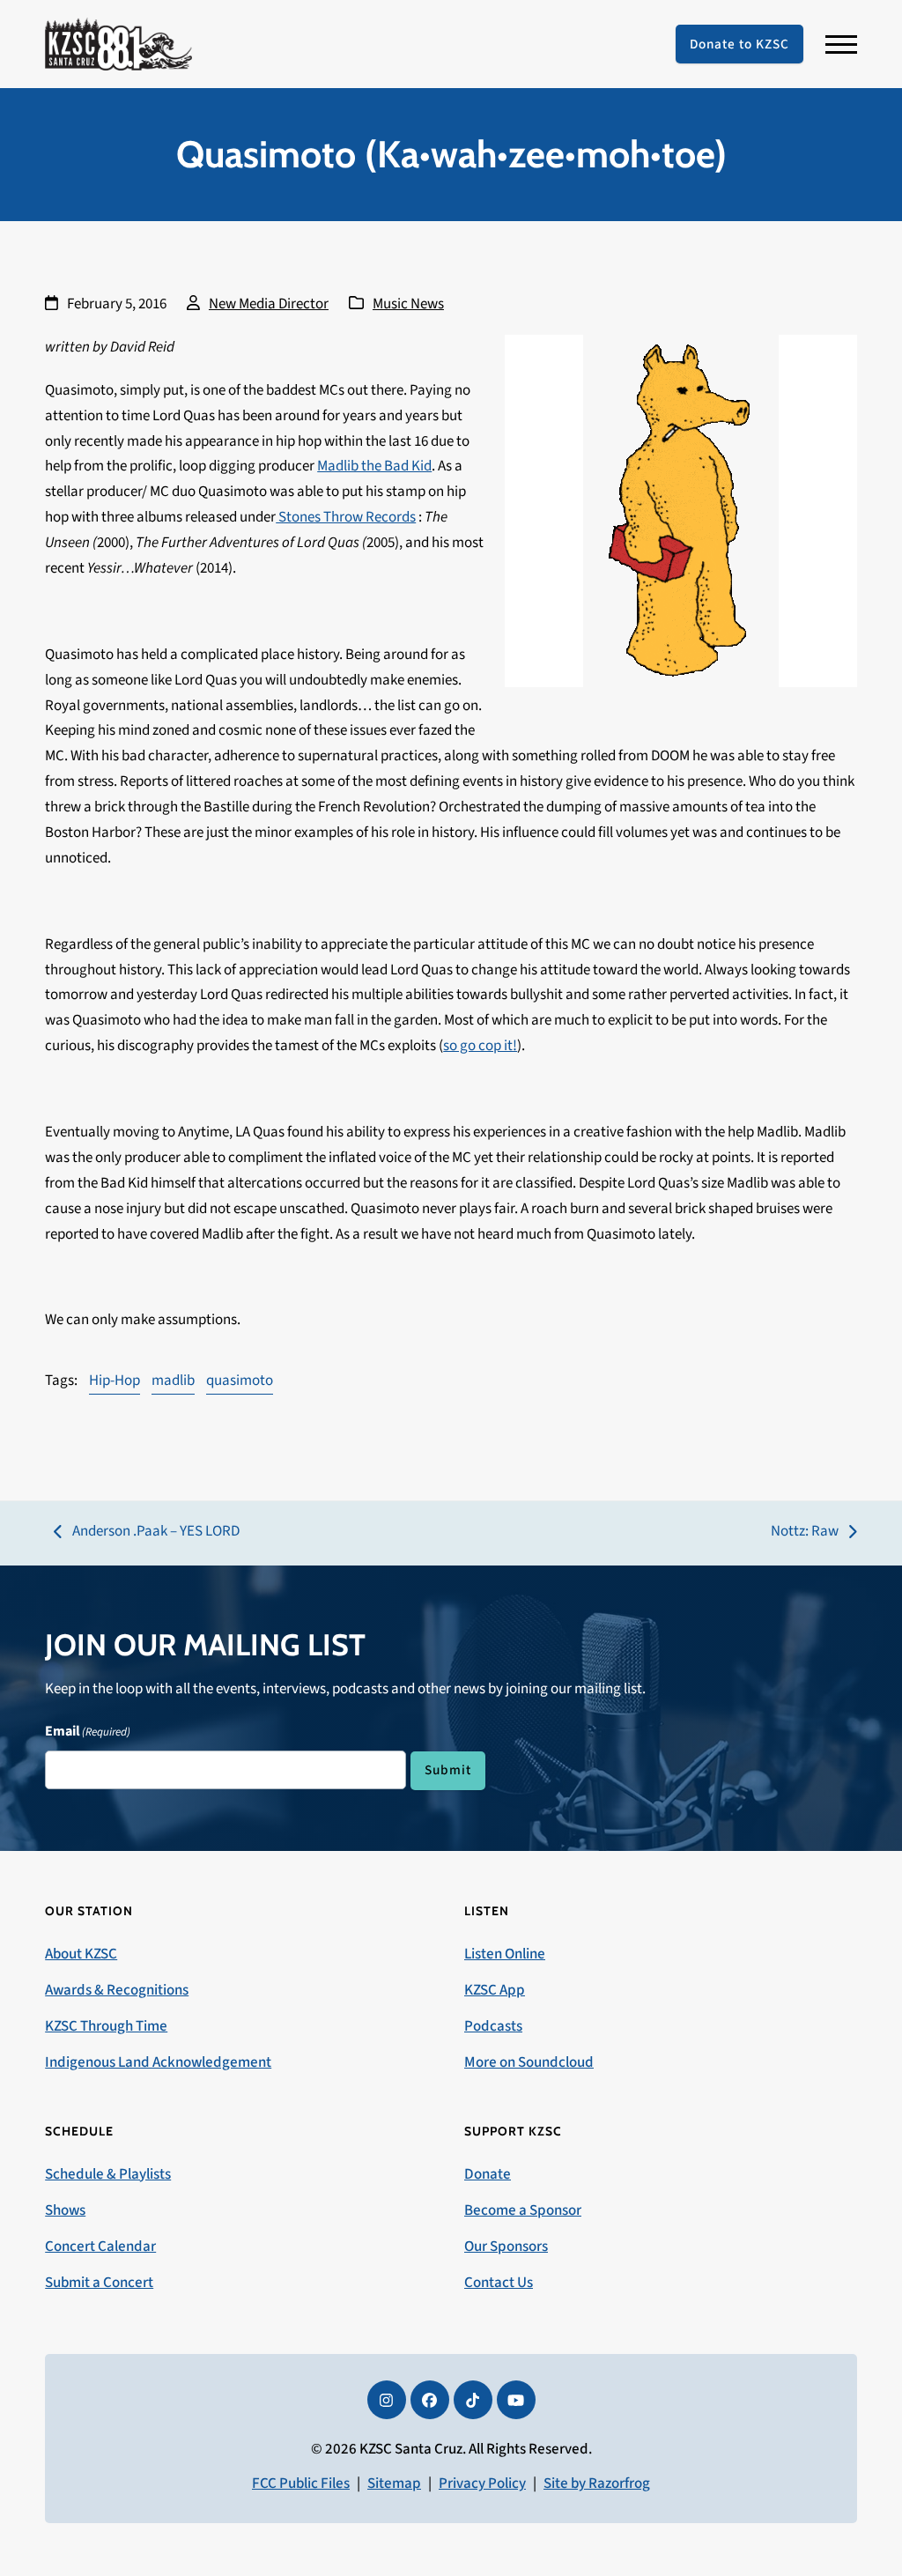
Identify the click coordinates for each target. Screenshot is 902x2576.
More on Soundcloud (529, 2062)
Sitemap (394, 2483)
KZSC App (495, 1990)
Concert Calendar (100, 2247)
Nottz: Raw (805, 1532)
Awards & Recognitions (117, 1990)
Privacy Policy (482, 2483)
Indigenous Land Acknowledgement (158, 2062)
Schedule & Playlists (108, 2174)
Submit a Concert (99, 2283)
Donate (488, 2174)
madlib (173, 1381)
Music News (408, 304)
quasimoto (240, 1381)
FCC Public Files (301, 2483)
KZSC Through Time (106, 2026)
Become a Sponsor (523, 2210)
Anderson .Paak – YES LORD (147, 1532)
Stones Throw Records (346, 517)
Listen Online (505, 1954)
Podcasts (493, 2026)
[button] (841, 44)
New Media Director (269, 304)
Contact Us (499, 2283)
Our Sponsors (506, 2247)
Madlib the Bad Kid (374, 466)
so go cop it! (480, 1046)
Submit (448, 1770)
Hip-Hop (115, 1381)
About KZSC (81, 1954)
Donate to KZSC (739, 44)
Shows (65, 2210)
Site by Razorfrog (597, 2483)
